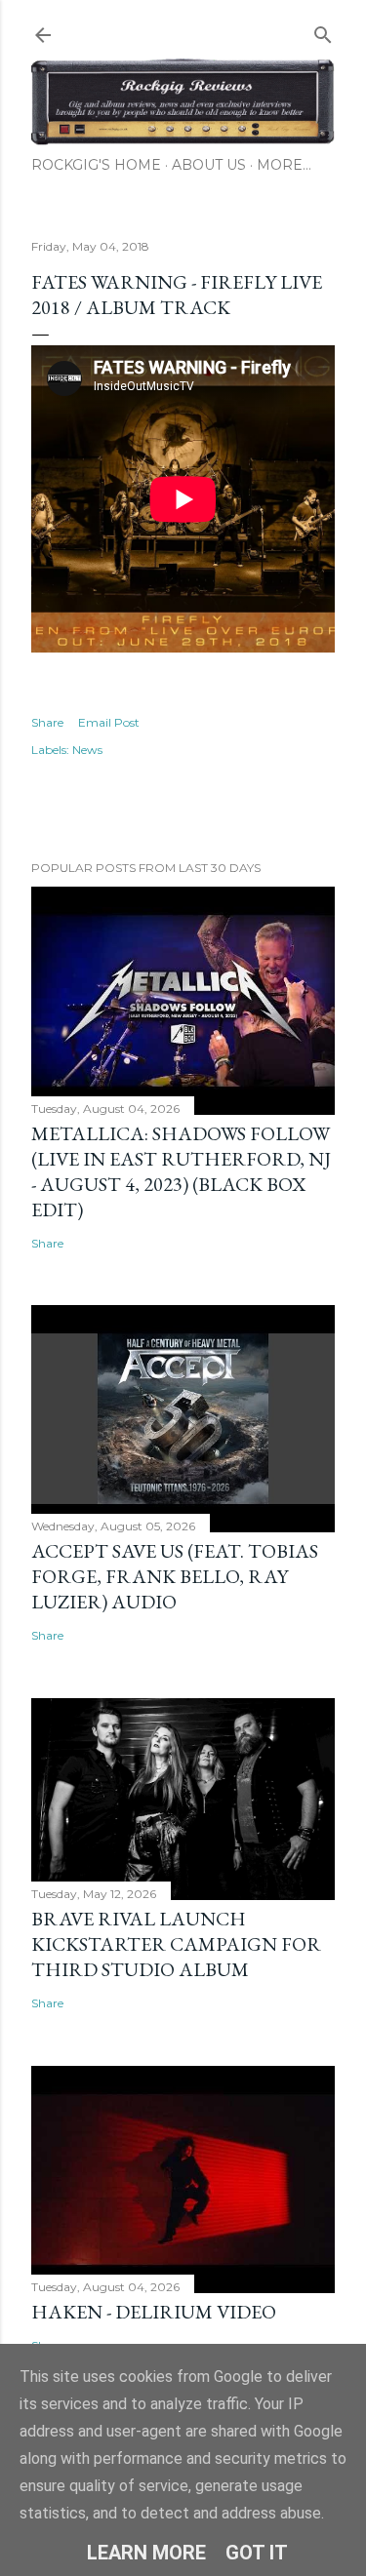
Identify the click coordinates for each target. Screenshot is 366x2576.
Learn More (146, 2553)
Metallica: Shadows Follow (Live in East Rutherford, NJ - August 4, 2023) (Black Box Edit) (181, 1171)
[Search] (323, 31)
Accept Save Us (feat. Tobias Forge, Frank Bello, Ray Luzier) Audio (175, 1576)
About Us (209, 165)
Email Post (109, 722)
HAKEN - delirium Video (154, 2312)
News (87, 750)
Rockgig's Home (96, 165)
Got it (257, 2553)
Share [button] (47, 722)
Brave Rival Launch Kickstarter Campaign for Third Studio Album (176, 1944)
